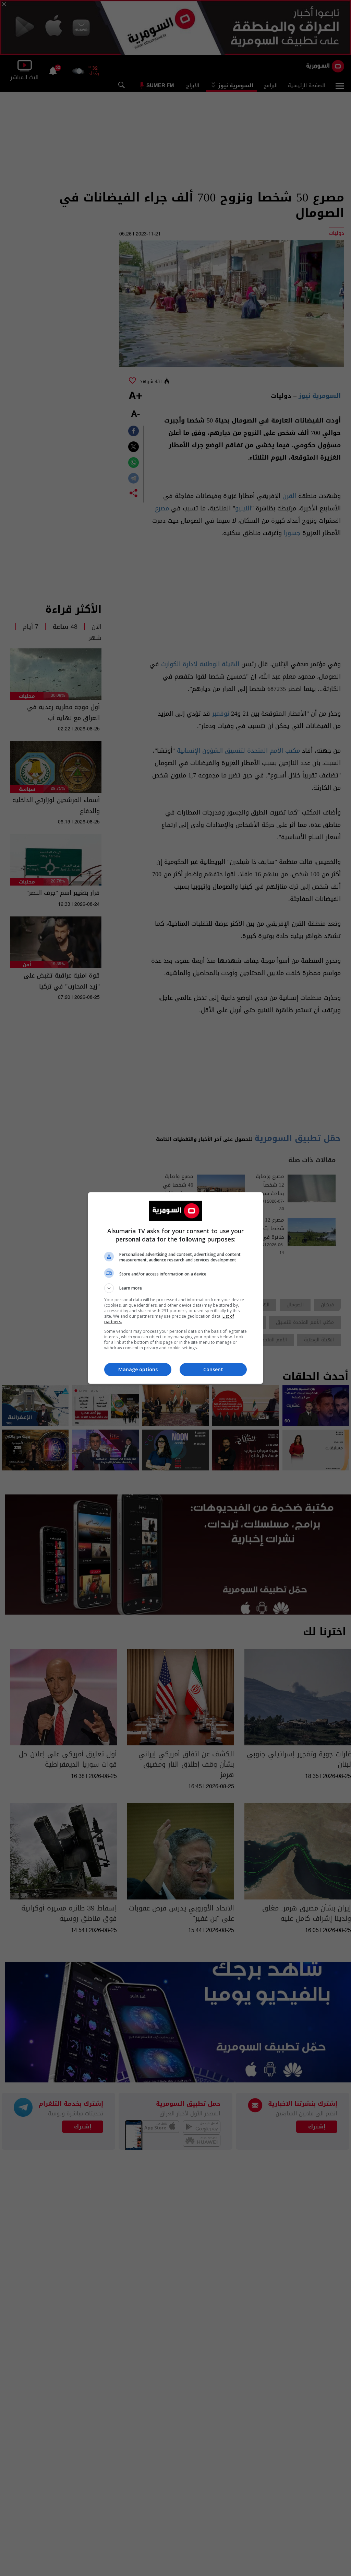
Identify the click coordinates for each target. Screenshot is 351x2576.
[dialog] (175, 1288)
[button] (175, 1288)
